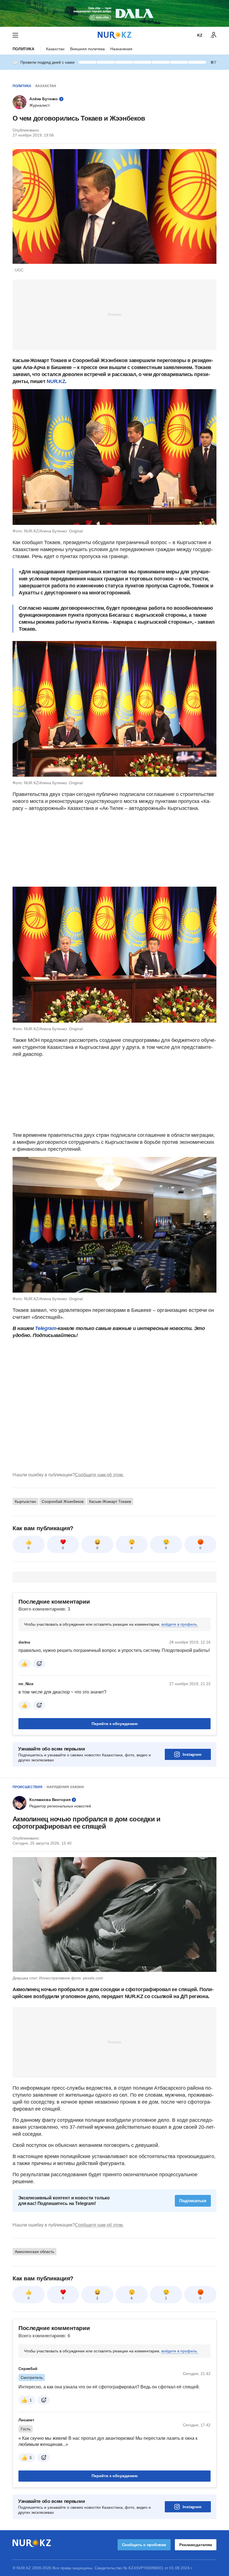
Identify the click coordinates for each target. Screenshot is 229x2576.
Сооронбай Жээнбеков (63, 1501)
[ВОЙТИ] (214, 35)
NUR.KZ (56, 381)
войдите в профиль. (180, 1624)
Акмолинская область (34, 2252)
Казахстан (55, 49)
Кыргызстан (25, 1501)
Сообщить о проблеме (144, 2545)
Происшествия (28, 1787)
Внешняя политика (87, 49)
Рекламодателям (196, 2545)
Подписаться (193, 2201)
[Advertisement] (115, 314)
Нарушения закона (65, 1787)
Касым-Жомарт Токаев (110, 1501)
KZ (200, 35)
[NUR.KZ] (115, 35)
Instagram (192, 1754)
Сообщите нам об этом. (99, 1475)
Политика (23, 49)
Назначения (121, 49)
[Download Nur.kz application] (115, 13)
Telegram (46, 1328)
